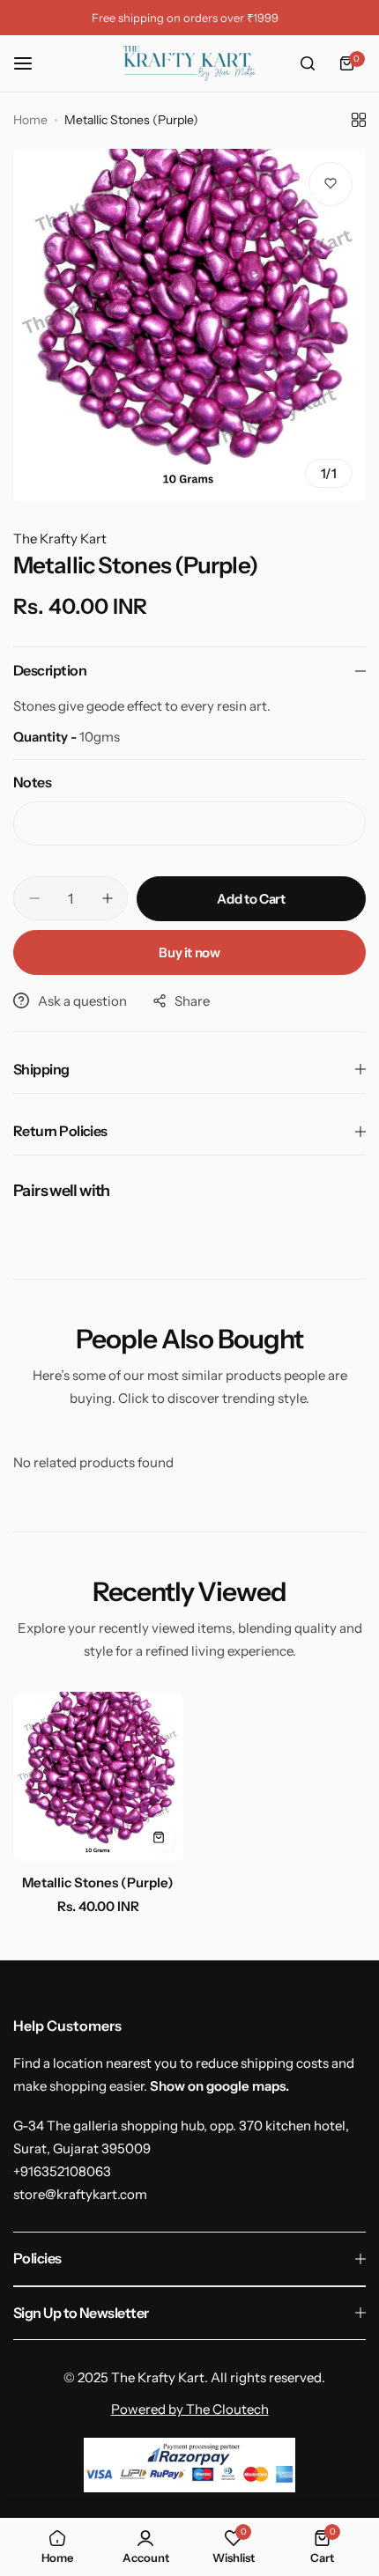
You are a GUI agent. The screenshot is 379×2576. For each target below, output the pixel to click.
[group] (189, 325)
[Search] (308, 63)
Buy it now (189, 952)
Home (30, 120)
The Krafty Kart (60, 539)
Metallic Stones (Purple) (98, 1882)
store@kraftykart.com (80, 2194)
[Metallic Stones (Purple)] (98, 1777)
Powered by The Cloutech (190, 2409)
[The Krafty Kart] (189, 63)
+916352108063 (62, 2171)
